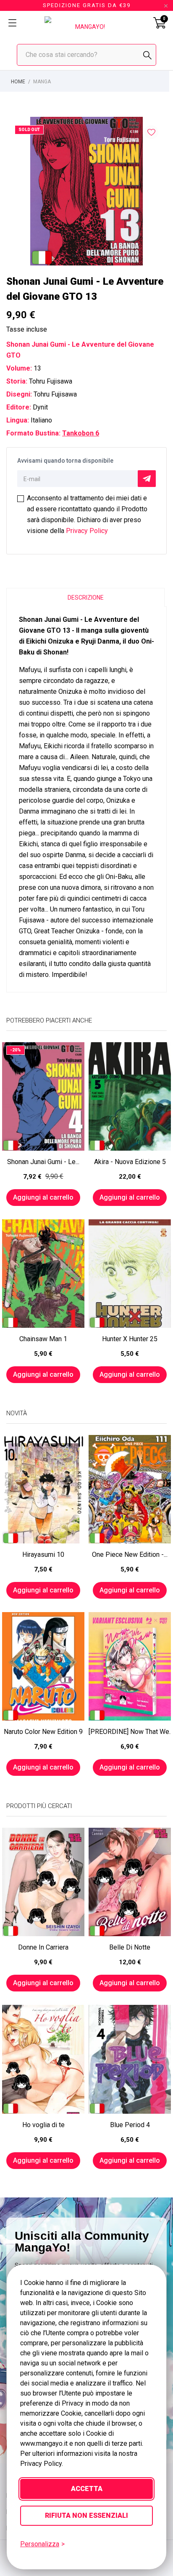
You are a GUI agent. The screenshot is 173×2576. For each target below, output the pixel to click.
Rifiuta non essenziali (86, 2515)
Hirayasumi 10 (43, 1555)
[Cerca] (147, 55)
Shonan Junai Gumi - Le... (43, 1162)
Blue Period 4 (130, 2125)
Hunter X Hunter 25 (130, 1339)
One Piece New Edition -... (130, 1555)
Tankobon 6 (81, 433)
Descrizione (86, 598)
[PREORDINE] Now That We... (130, 1732)
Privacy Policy (87, 531)
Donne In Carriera (43, 1947)
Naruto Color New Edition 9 (43, 1732)
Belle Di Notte (130, 1947)
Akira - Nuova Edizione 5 (130, 1162)
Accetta (87, 2489)
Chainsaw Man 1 (43, 1339)
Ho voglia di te (43, 2125)
